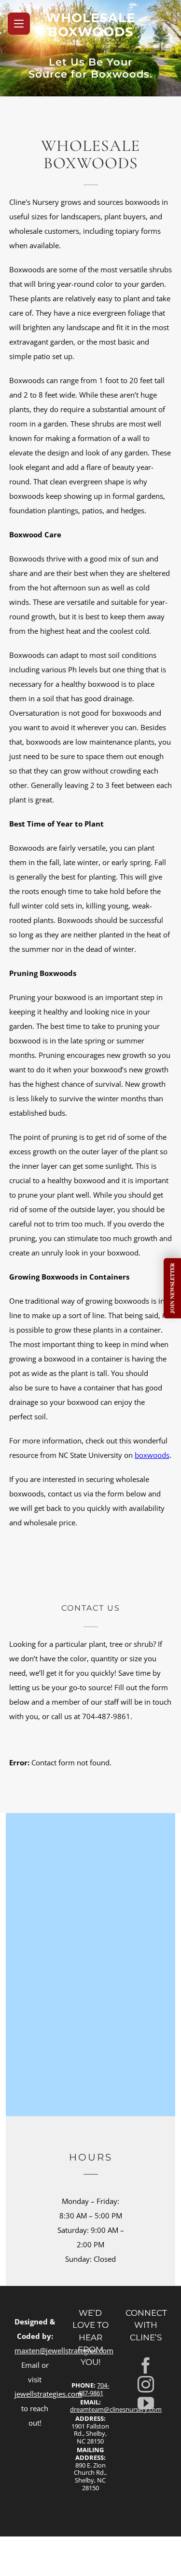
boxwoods (152, 1455)
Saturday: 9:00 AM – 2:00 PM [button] (91, 2237)
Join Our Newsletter (172, 1288)
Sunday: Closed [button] (90, 2259)
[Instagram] (146, 2384)
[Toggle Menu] (19, 24)
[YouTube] (146, 2403)
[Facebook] (146, 2365)
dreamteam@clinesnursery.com (116, 2409)
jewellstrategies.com (48, 2394)
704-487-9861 (94, 2389)
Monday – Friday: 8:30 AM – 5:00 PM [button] (91, 2208)
